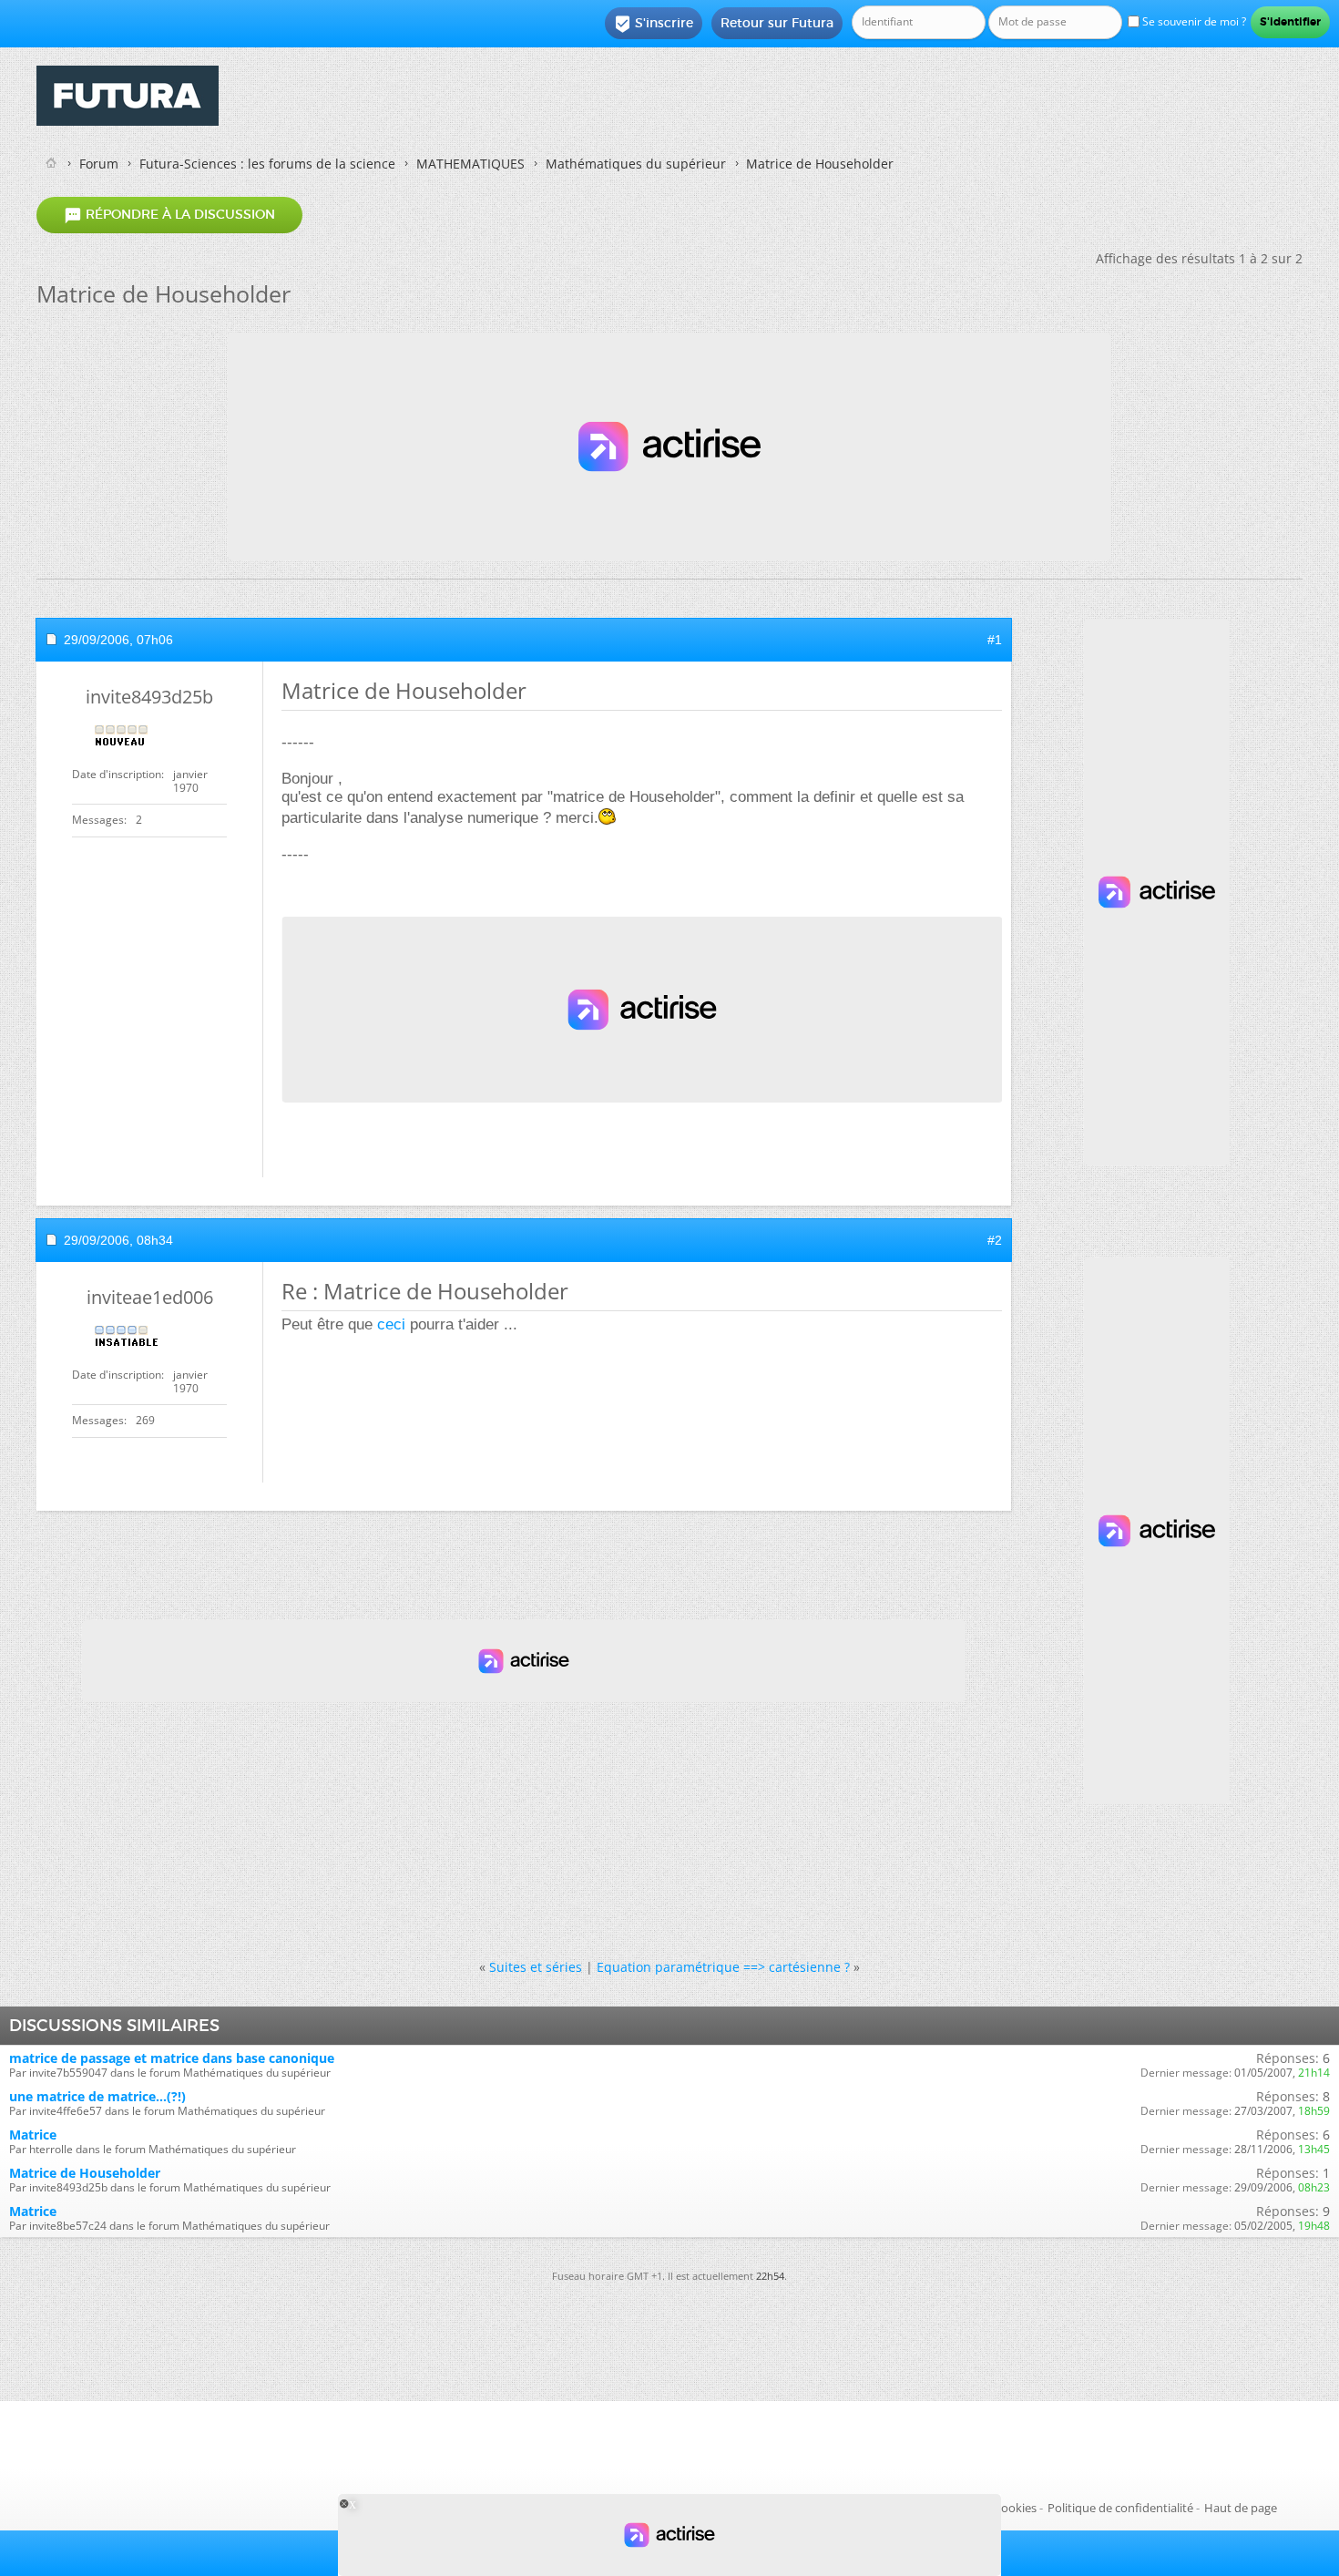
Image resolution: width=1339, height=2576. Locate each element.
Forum (99, 164)
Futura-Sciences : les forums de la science (267, 164)
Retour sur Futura (777, 23)
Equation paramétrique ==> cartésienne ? (723, 1967)
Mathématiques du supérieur (636, 164)
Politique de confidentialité (1120, 2508)
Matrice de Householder (85, 2173)
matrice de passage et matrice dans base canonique (172, 2058)
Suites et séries (536, 1967)
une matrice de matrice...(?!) (97, 2096)
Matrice (33, 2135)
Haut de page (1241, 2508)
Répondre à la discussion (169, 215)
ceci (391, 1324)
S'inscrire (654, 24)
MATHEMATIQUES (470, 164)
